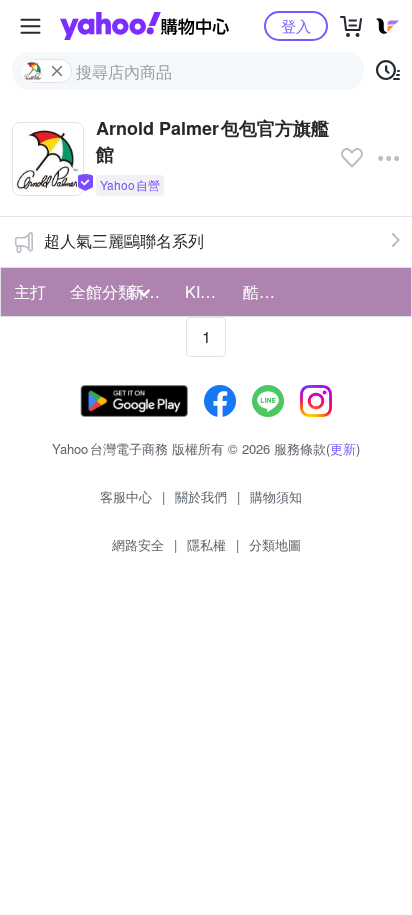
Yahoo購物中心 (144, 26)
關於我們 (201, 496)
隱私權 (206, 544)
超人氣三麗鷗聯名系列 (124, 240)
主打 (30, 291)
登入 (296, 25)
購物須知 (276, 496)
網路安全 (138, 544)
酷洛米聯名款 (265, 291)
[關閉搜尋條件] (57, 71)
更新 (343, 448)
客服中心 (126, 496)
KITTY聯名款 (207, 291)
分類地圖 (275, 544)
